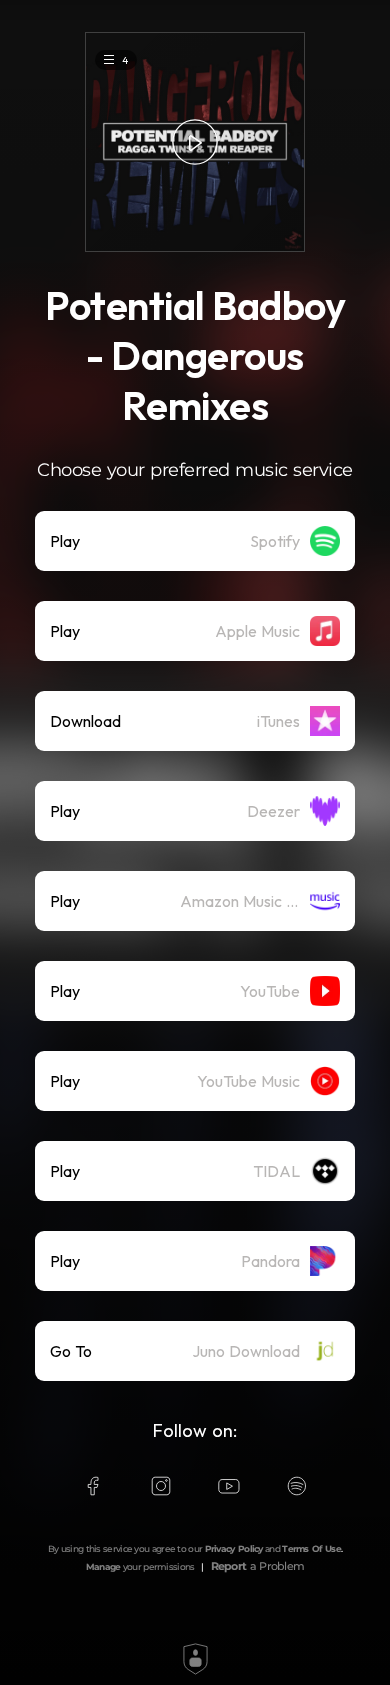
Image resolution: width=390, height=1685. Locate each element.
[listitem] (195, 541)
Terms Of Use (311, 1548)
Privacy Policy (234, 1548)
